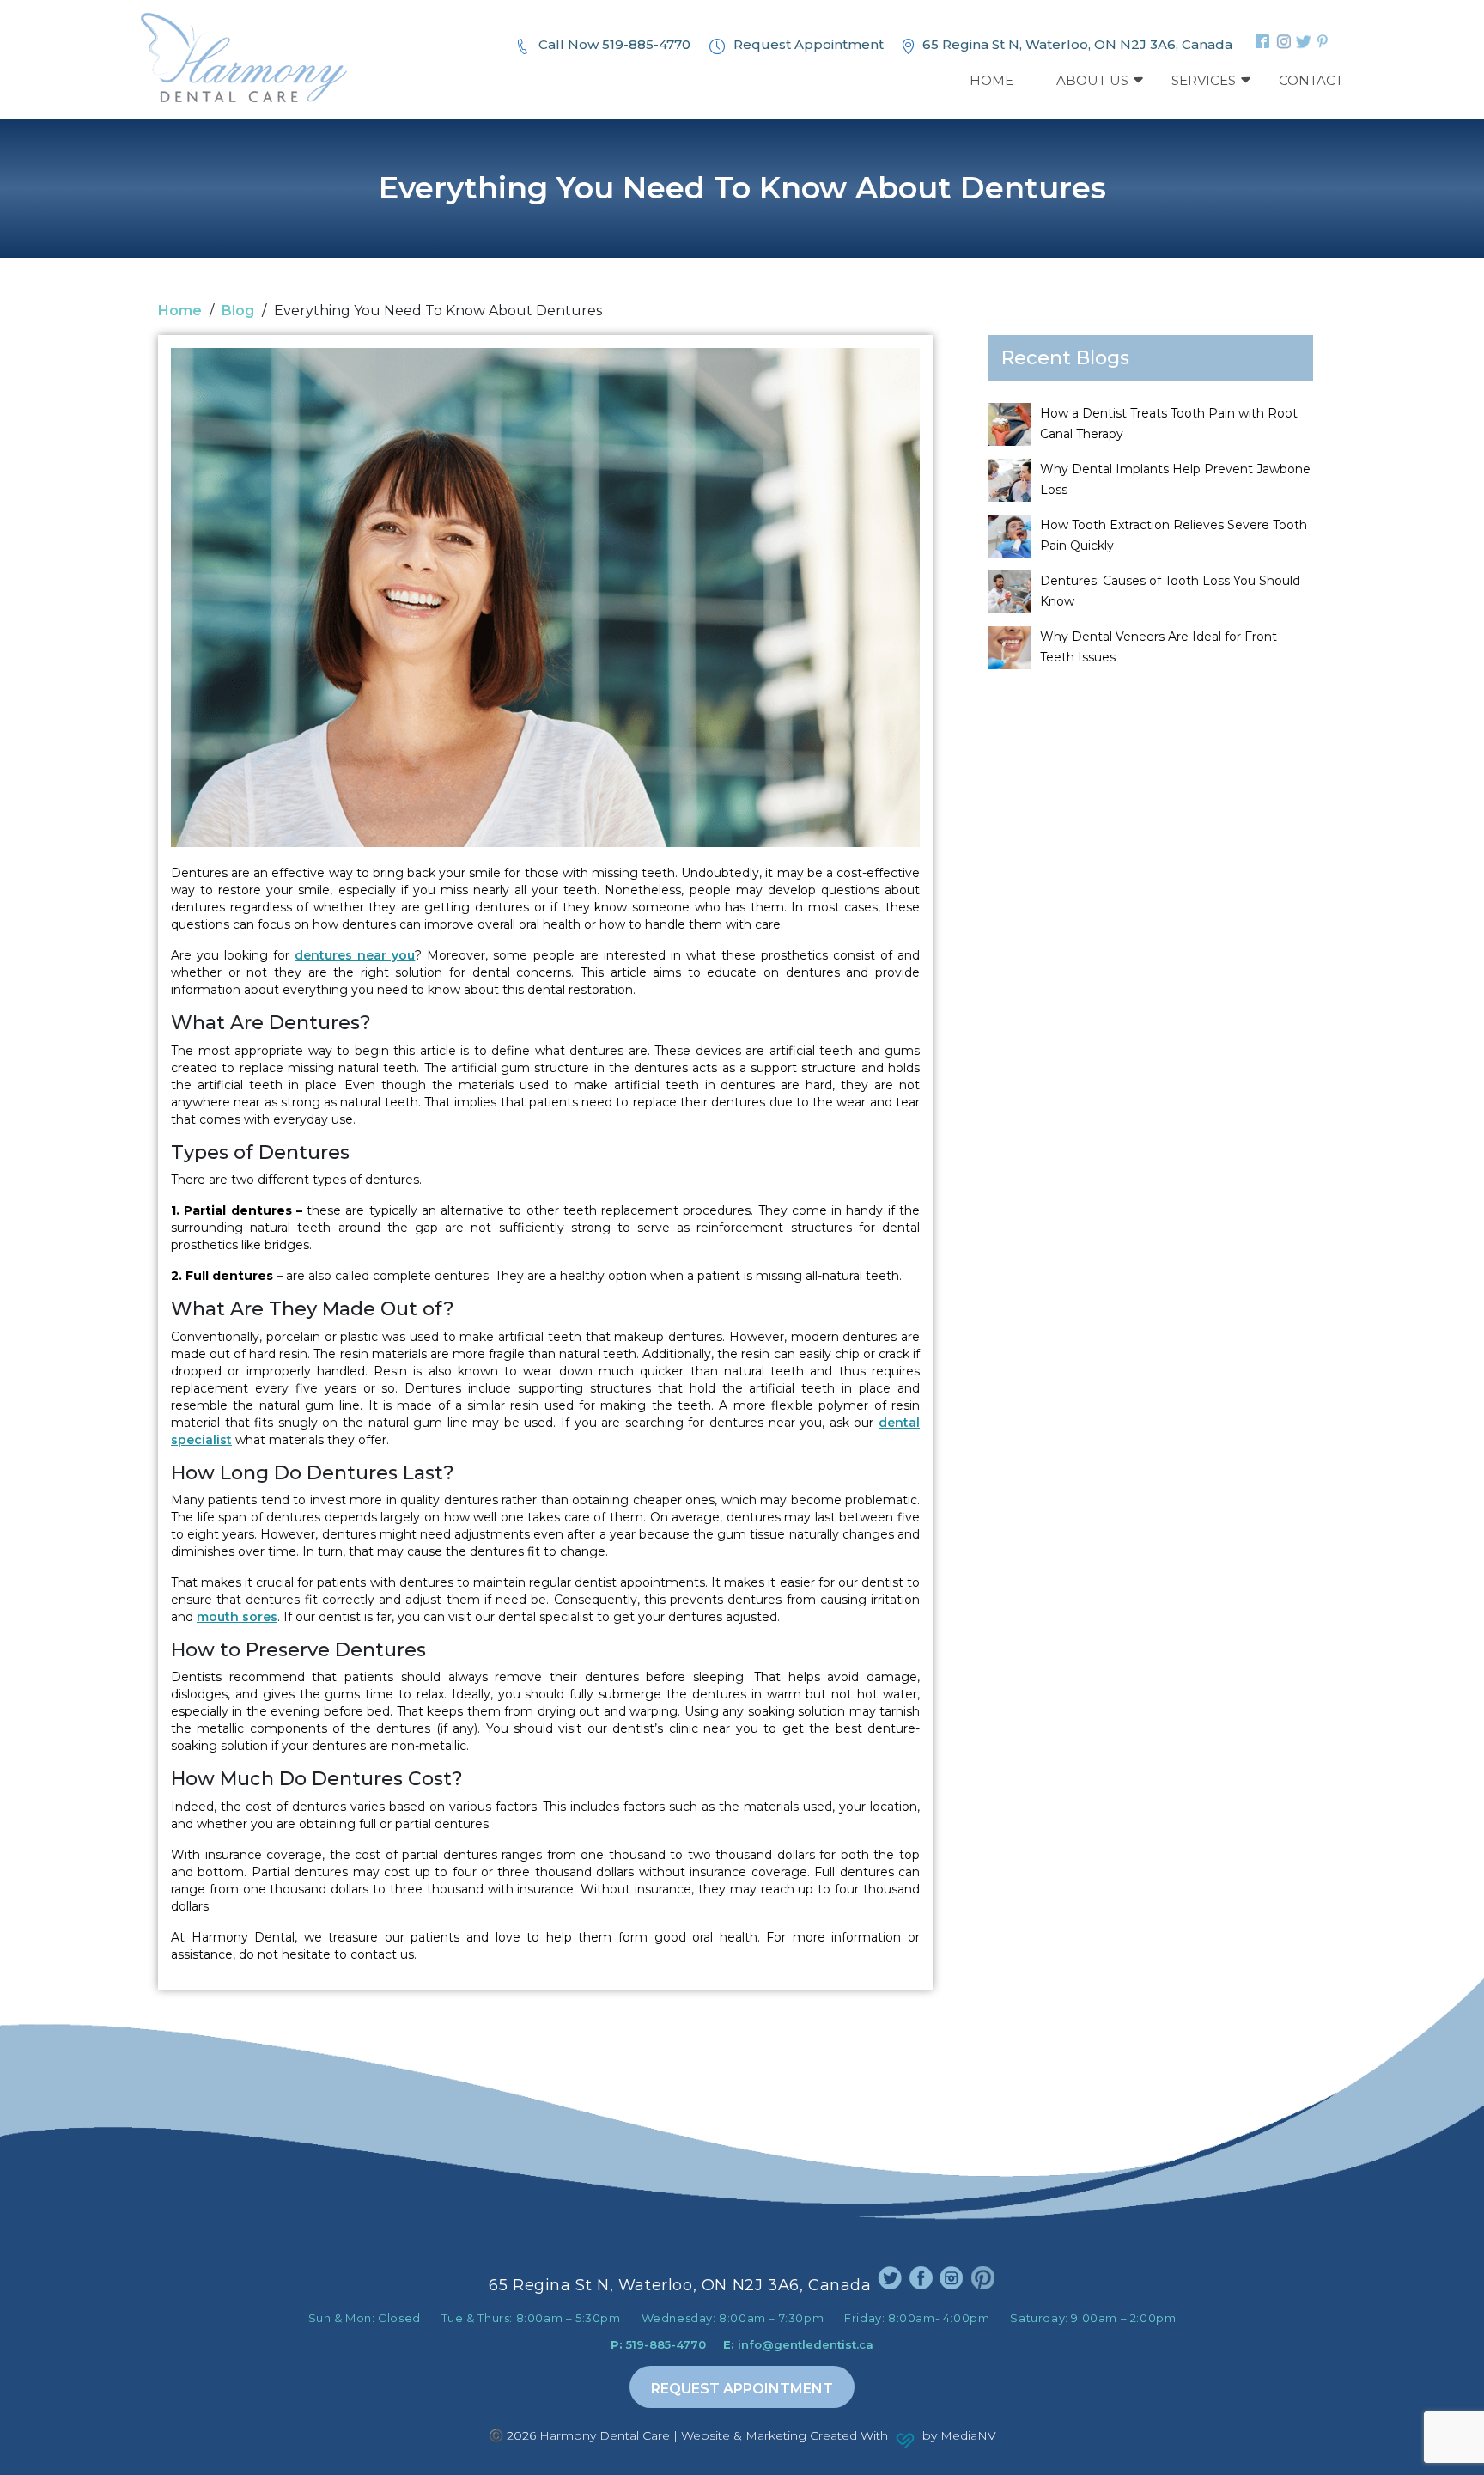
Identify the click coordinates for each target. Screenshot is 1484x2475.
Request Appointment (809, 44)
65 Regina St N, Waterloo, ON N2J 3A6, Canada (1077, 44)
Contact (1311, 80)
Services (1204, 80)
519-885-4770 (658, 2344)
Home (991, 80)
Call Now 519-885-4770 (614, 44)
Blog (238, 311)
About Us (1092, 80)
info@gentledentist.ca (798, 2344)
